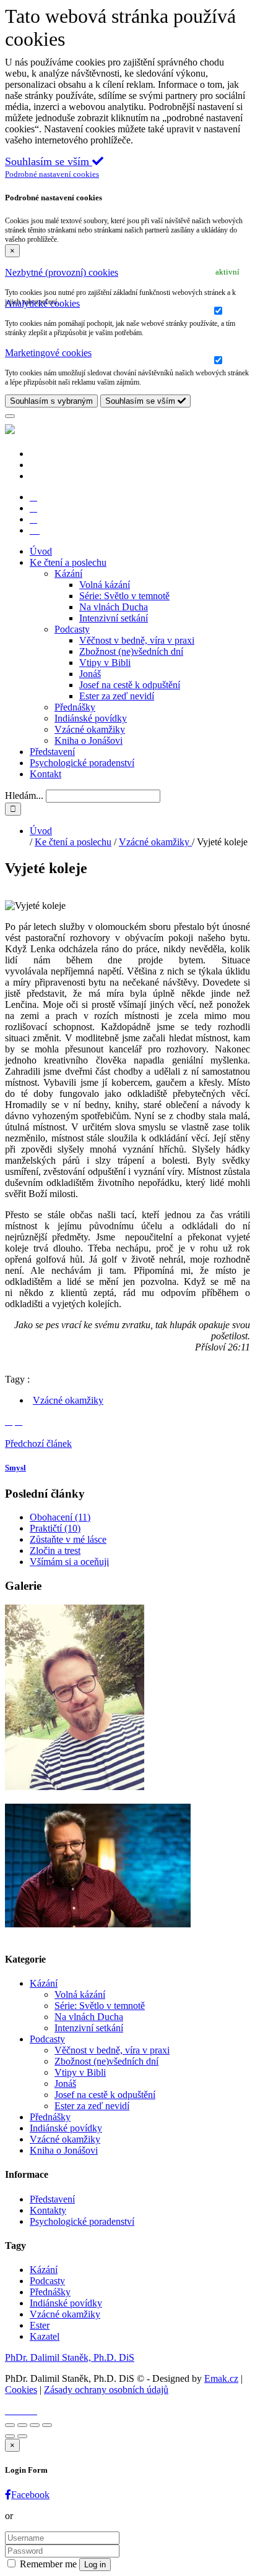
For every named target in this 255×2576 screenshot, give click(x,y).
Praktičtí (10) (55, 1528)
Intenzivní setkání (114, 618)
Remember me (48, 2564)
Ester (40, 2325)
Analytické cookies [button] (42, 303)
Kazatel (45, 2336)
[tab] (127, 273)
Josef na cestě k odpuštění (130, 685)
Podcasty (72, 629)
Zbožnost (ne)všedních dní (131, 651)
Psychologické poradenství (82, 763)
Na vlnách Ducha (114, 607)
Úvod (41, 551)
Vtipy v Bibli (105, 663)
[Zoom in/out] (47, 2425)
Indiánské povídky (91, 718)
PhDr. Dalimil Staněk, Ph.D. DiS (70, 2357)
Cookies (21, 2390)
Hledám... (24, 795)
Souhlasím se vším (141, 401)
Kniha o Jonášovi (89, 740)
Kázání (68, 574)
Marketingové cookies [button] (48, 353)
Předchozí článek (38, 1444)
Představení (52, 752)
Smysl (15, 1468)
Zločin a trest (55, 1550)
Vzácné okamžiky (90, 729)
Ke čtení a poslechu (68, 562)
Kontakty (48, 2210)
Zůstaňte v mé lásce (68, 1539)
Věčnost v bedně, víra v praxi (137, 640)
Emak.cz (221, 2378)
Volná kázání (105, 585)
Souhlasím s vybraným (51, 401)
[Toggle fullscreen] (35, 2425)
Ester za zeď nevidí (117, 696)
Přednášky (75, 707)
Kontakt (45, 774)
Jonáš (90, 674)
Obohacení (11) (60, 1517)
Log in (95, 2565)
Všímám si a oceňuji (69, 1562)
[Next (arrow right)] (22, 2436)
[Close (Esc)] (10, 2425)
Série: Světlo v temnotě (124, 596)
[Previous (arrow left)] (10, 2436)
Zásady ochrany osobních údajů (106, 2390)
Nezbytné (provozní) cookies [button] (62, 272)
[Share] (22, 2425)
